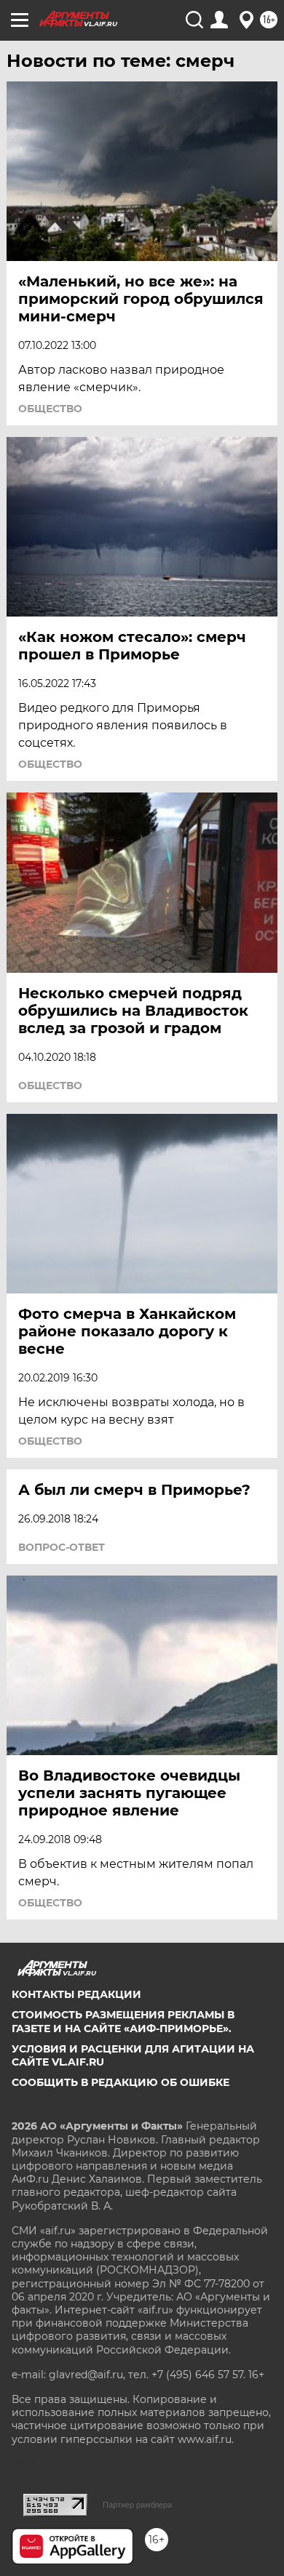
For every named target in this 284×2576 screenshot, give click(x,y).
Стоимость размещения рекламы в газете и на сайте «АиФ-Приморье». (123, 2021)
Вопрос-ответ (62, 1547)
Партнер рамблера (137, 2505)
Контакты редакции (76, 1994)
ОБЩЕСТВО (50, 409)
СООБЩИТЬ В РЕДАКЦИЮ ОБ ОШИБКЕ (121, 2082)
